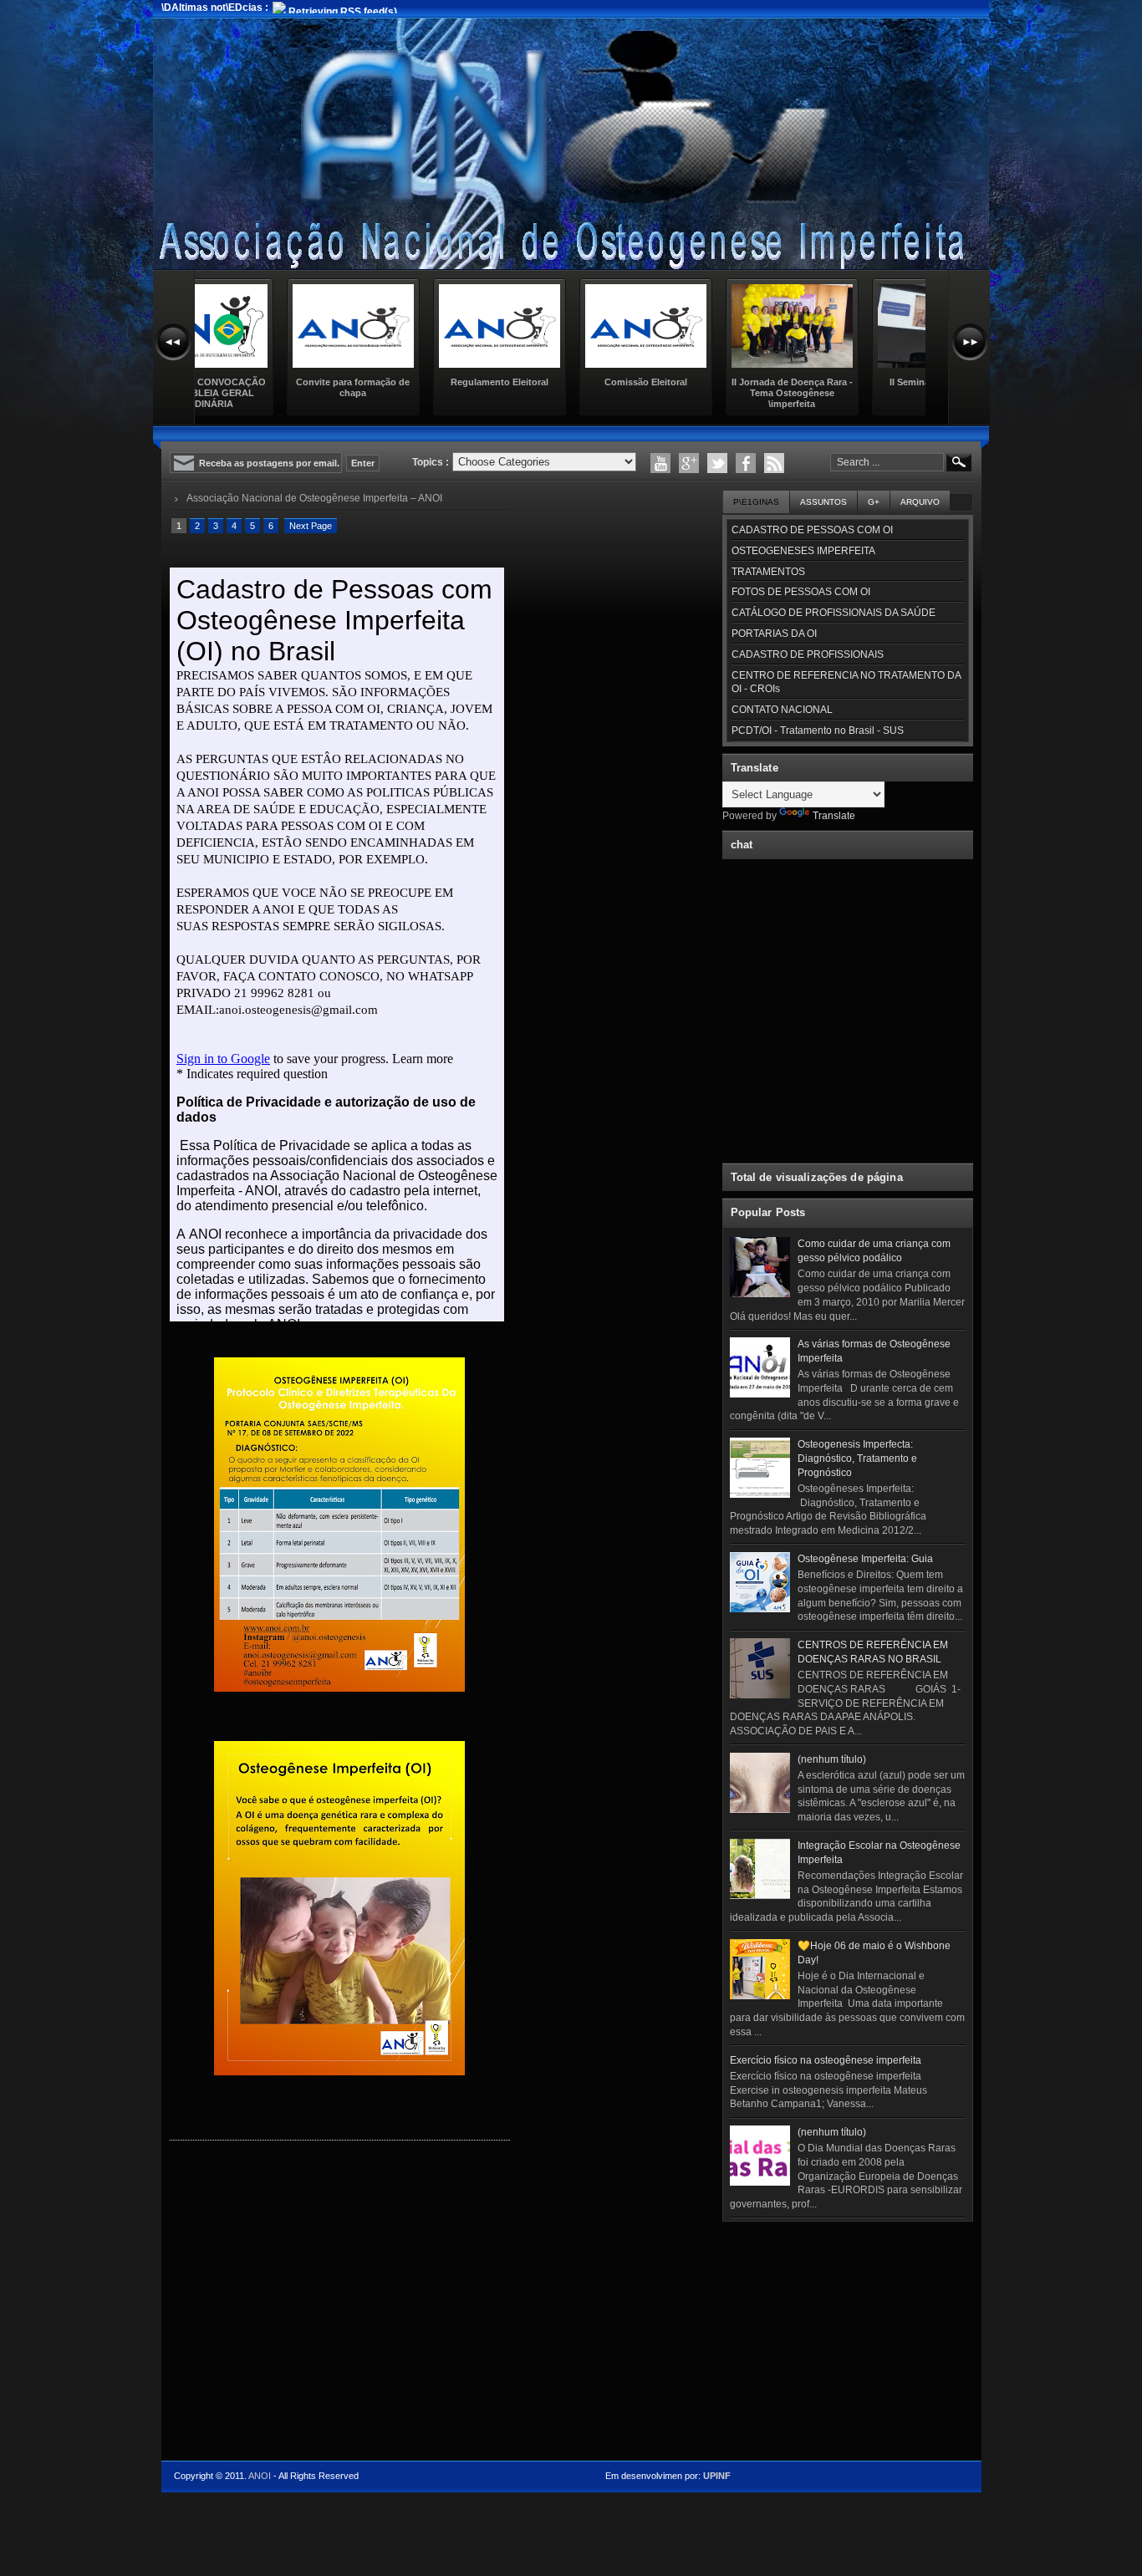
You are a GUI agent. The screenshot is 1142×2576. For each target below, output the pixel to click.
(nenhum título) (832, 1759)
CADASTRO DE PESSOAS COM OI (812, 530)
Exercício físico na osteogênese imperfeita (826, 2060)
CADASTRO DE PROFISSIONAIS (808, 654)
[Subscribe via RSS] (774, 463)
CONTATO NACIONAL (782, 710)
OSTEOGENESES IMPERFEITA (803, 551)
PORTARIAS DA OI (774, 634)
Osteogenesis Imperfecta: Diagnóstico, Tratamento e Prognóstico (857, 1459)
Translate (834, 816)
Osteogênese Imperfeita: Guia (865, 1559)
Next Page (311, 526)
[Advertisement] (848, 2333)
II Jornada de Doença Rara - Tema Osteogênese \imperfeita (709, 393)
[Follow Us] (717, 463)
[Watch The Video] (660, 463)
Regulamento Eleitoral (416, 382)
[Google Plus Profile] (689, 463)
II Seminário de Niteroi (855, 382)
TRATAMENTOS (768, 572)
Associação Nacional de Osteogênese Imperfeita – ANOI (314, 498)
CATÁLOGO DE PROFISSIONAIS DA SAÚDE (834, 613)
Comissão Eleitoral (562, 382)
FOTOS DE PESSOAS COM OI (801, 592)
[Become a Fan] (746, 463)
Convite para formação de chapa (270, 387)
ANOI (260, 2476)
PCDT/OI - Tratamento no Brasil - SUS (818, 731)
